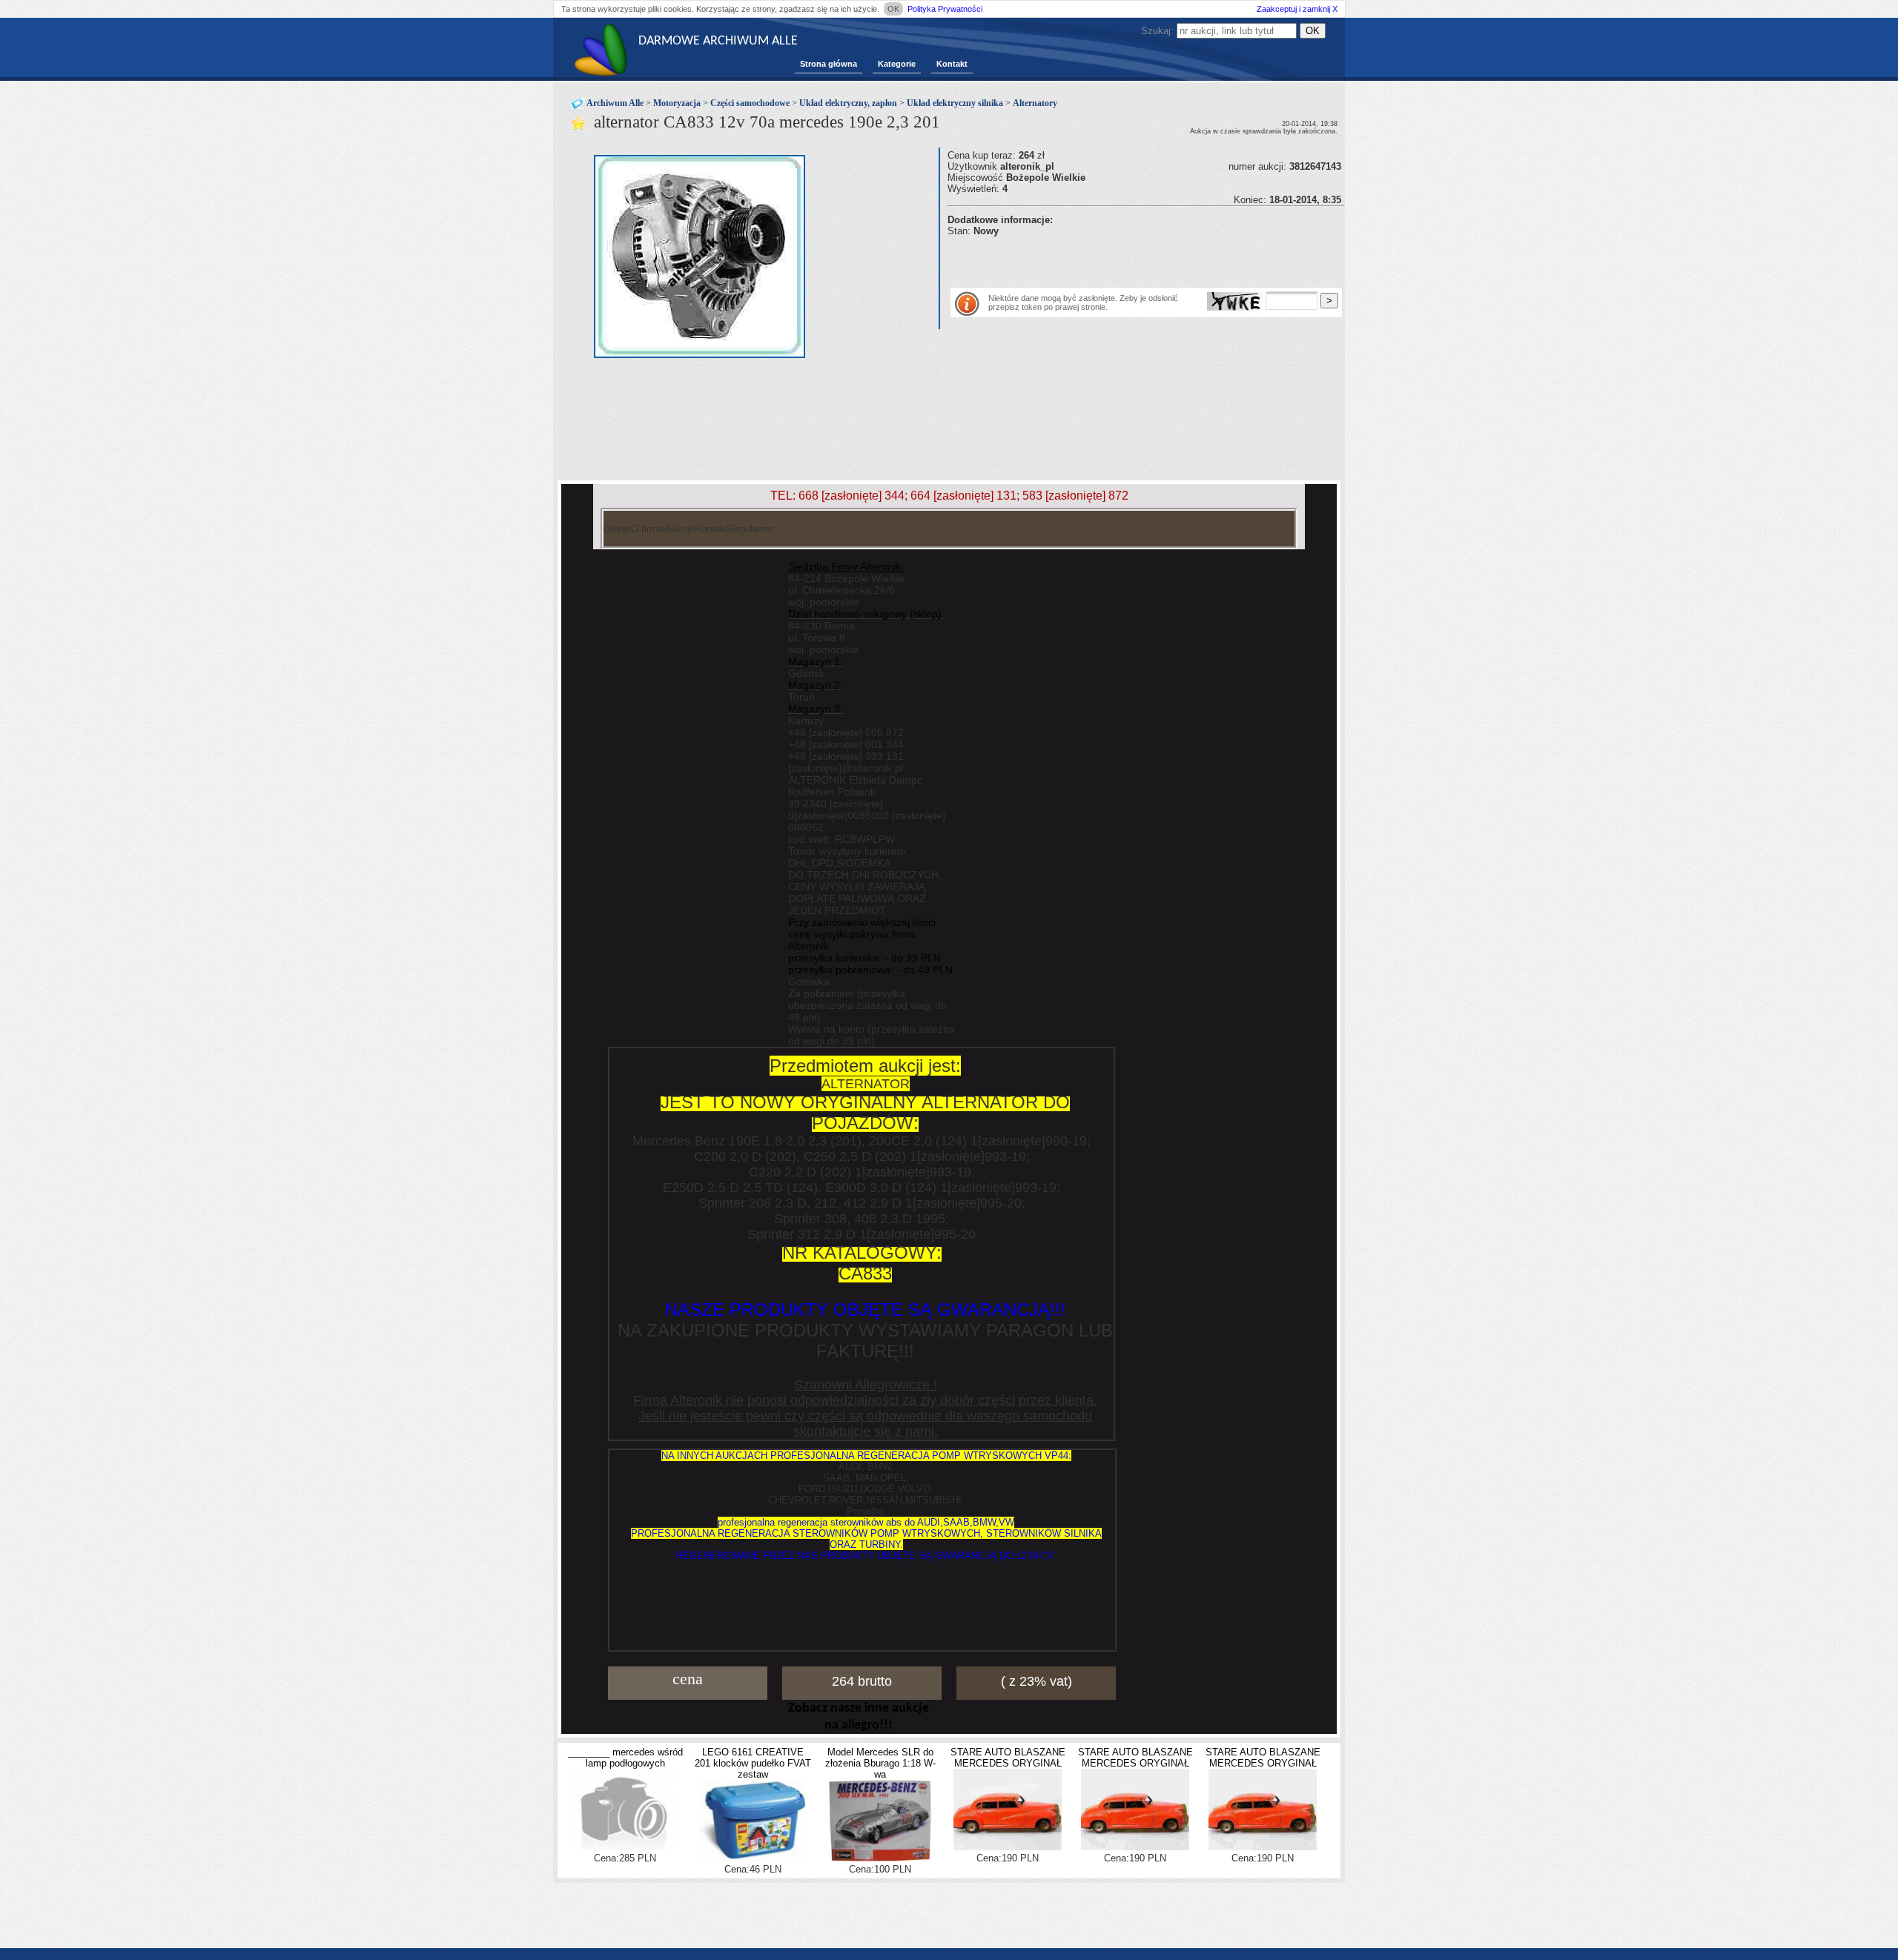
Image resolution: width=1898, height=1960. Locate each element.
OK (893, 9)
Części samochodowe (750, 103)
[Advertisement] (1121, 259)
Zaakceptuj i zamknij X (1297, 9)
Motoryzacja (677, 103)
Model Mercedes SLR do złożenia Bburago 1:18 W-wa (880, 1763)
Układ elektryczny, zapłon (848, 103)
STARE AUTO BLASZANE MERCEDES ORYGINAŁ (1008, 1758)
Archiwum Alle (615, 103)
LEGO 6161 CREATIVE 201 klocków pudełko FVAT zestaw (753, 1763)
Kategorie (897, 64)
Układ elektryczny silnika (955, 103)
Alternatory (1035, 103)
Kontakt (952, 64)
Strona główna (829, 64)
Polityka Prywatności (945, 9)
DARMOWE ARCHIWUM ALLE (718, 41)
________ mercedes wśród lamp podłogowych (625, 1758)
